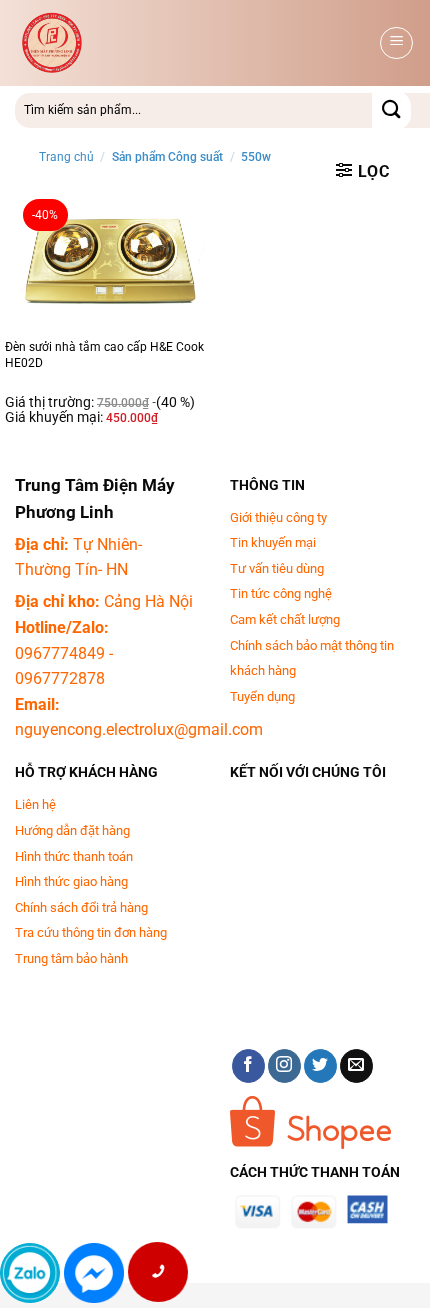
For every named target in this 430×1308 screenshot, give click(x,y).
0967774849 (60, 653)
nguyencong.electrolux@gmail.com (139, 729)
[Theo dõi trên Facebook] (248, 1066)
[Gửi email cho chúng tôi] (356, 1066)
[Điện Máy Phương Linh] (176, 43)
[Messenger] (94, 1273)
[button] (396, 43)
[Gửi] (391, 110)
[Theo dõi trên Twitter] (320, 1066)
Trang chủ (66, 157)
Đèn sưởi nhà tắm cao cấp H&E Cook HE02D (104, 355)
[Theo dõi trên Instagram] (284, 1066)
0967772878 (60, 678)
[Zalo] (30, 1273)
